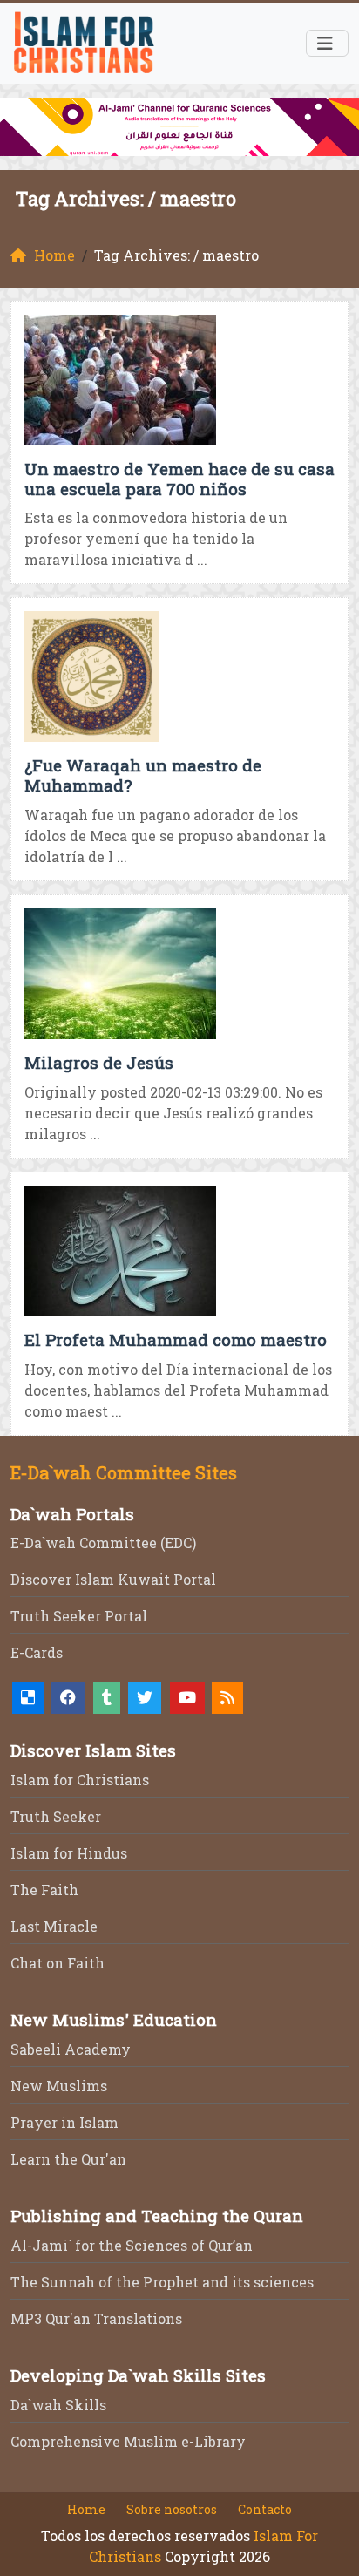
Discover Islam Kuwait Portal (113, 1579)
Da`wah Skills (58, 2405)
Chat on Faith (58, 1963)
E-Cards (37, 1652)
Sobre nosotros (172, 2509)
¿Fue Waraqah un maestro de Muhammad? (143, 775)
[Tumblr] (107, 1698)
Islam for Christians (80, 1780)
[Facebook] (68, 1698)
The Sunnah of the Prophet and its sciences (162, 2282)
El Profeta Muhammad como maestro (176, 1339)
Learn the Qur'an (68, 2159)
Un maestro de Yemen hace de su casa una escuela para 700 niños (179, 479)
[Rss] (227, 1698)
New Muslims (59, 2086)
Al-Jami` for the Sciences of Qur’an (132, 2245)
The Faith (44, 1890)
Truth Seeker (56, 1816)
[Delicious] (28, 1698)
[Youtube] (187, 1698)
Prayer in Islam (64, 2122)
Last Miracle (54, 1926)
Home (86, 2509)
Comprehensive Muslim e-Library (128, 2441)
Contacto (265, 2509)
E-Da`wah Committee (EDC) (103, 1543)
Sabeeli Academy (71, 2049)
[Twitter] (145, 1698)
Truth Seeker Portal (79, 1616)
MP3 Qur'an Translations (96, 2318)
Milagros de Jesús (99, 1062)
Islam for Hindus (69, 1853)
